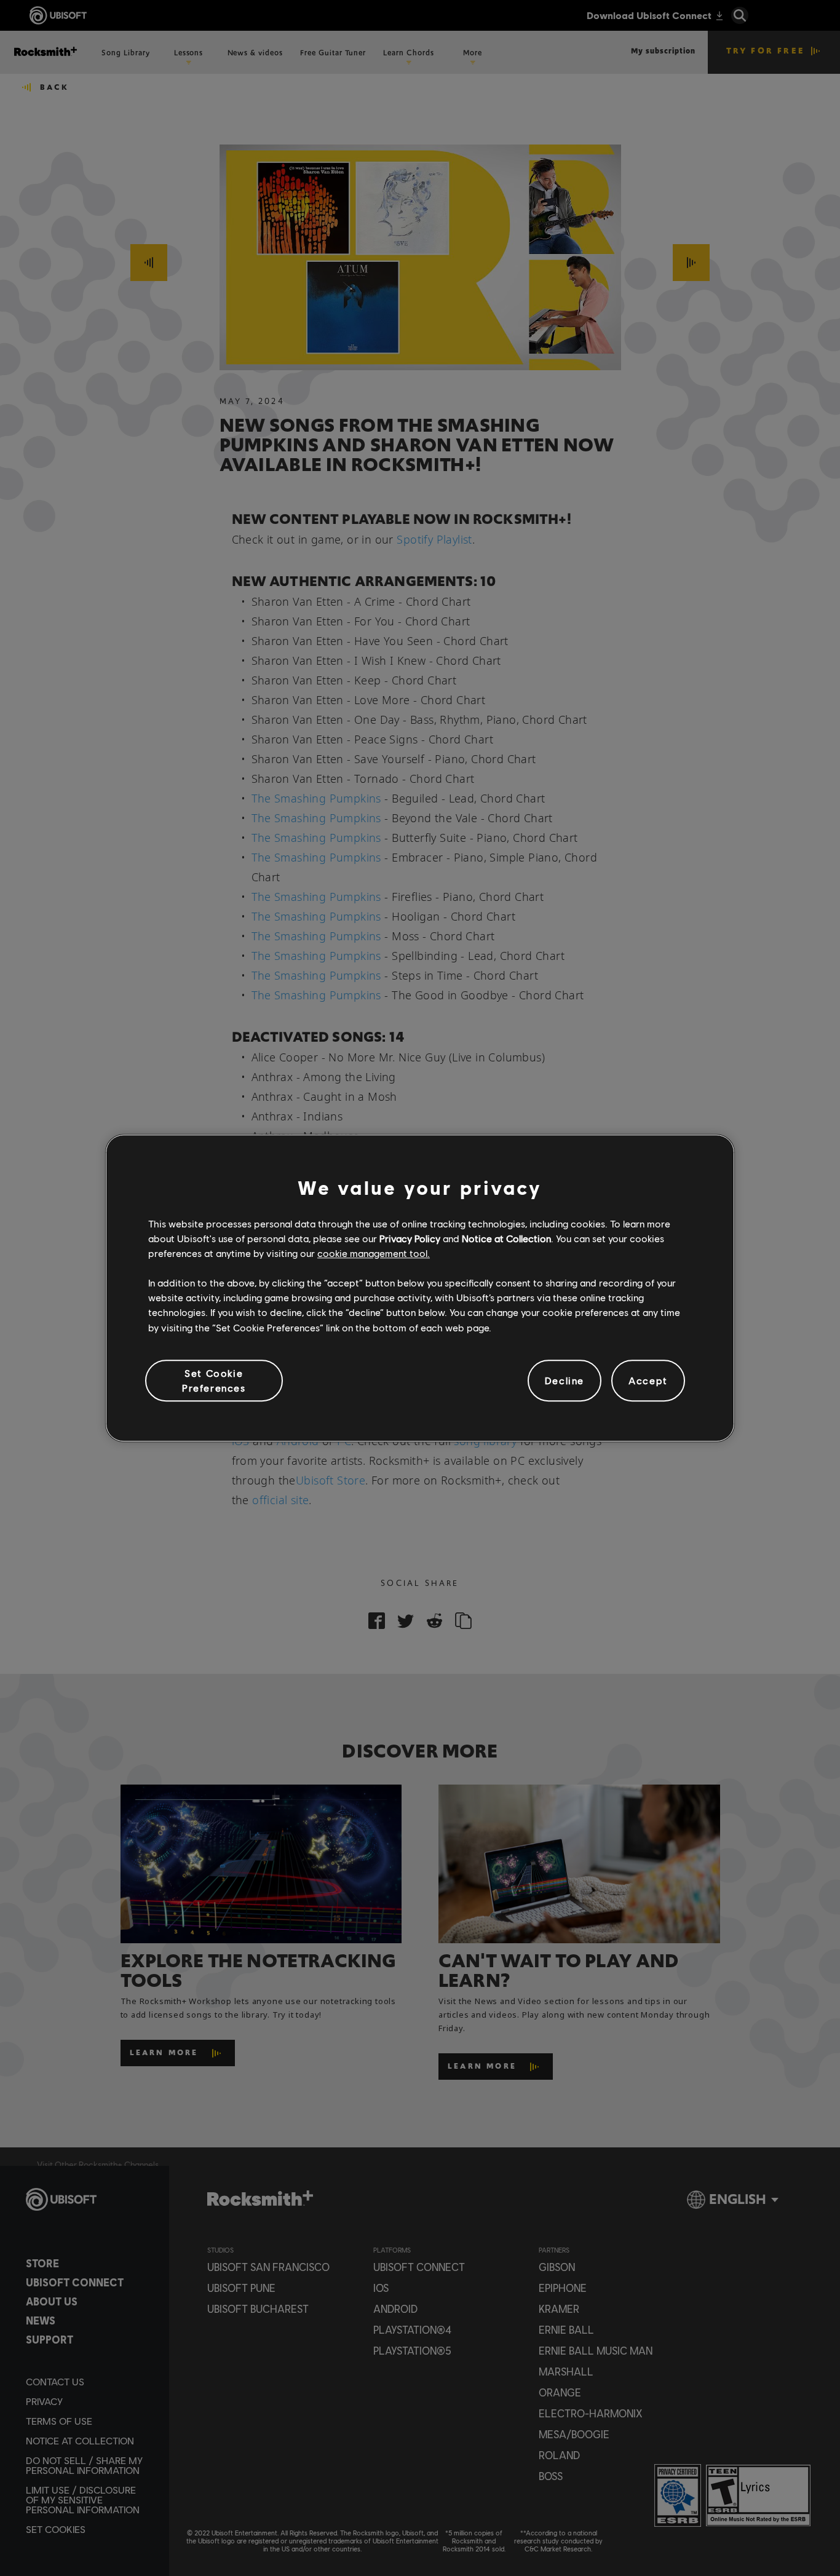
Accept (648, 1380)
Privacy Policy (410, 1238)
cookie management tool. (374, 1253)
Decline (565, 1380)
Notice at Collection (506, 1238)
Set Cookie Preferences (214, 1380)
